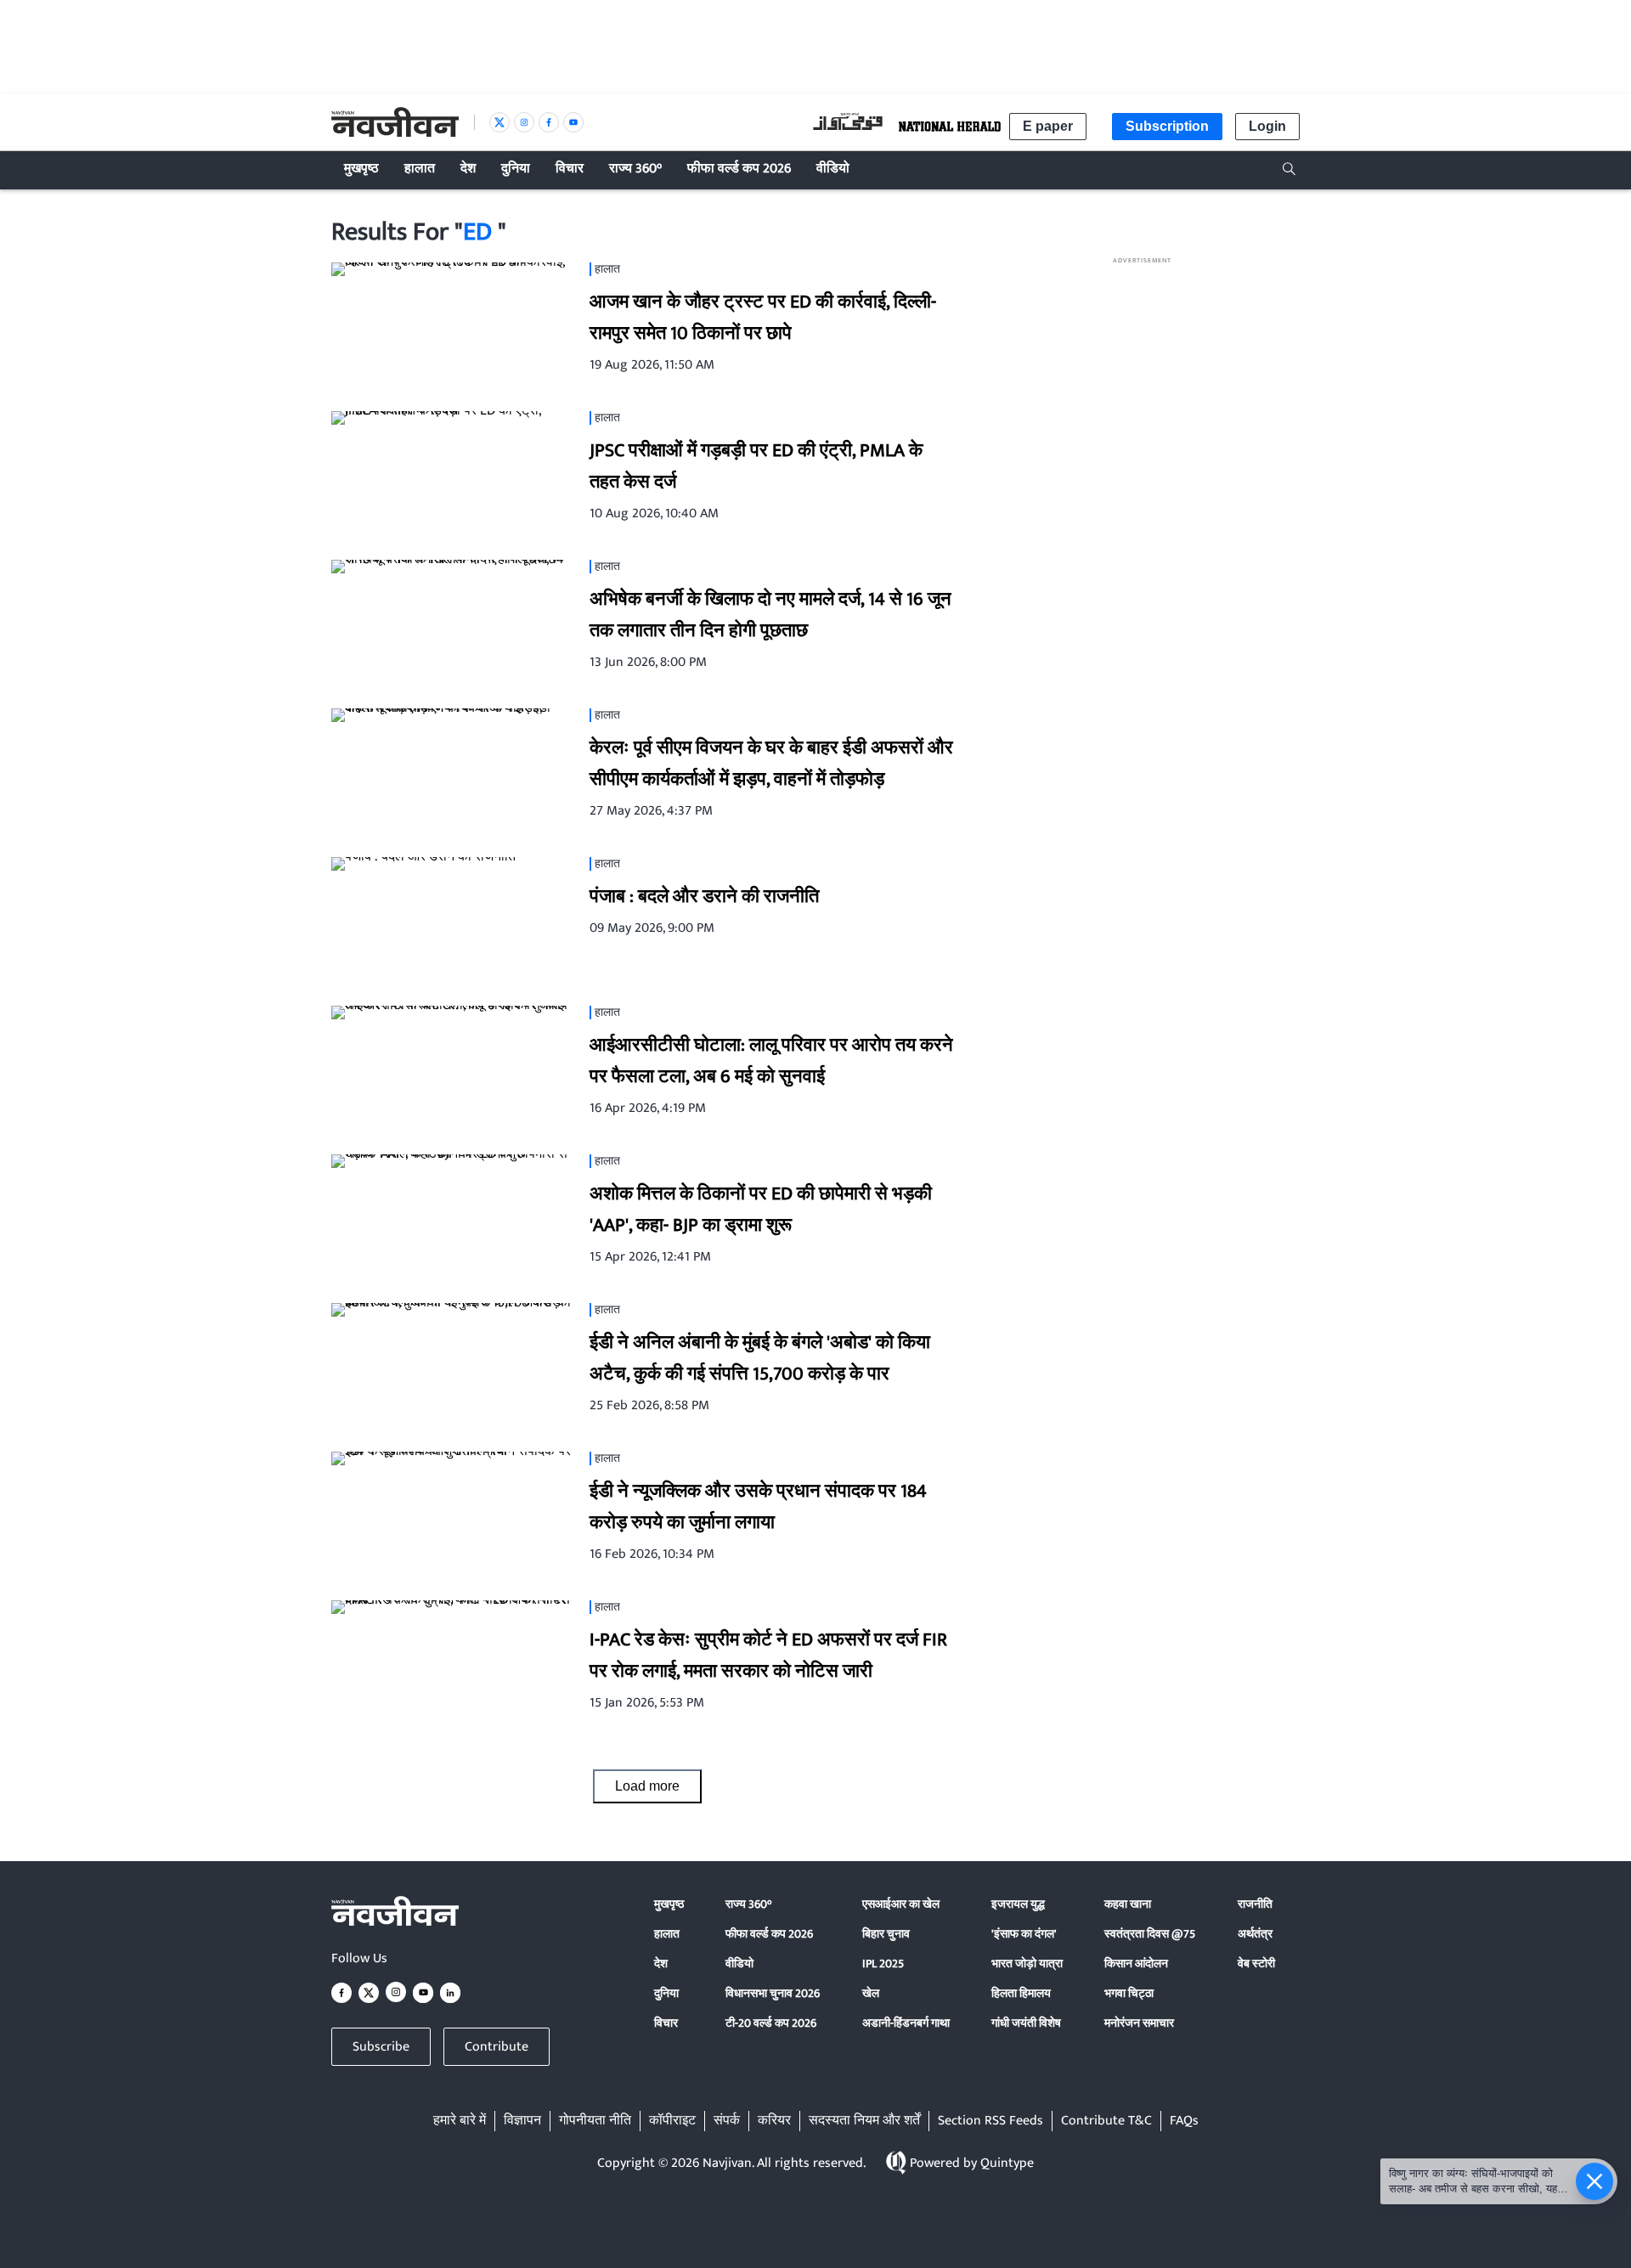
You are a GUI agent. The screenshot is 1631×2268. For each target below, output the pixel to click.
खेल (871, 1993)
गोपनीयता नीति (595, 2121)
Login (1267, 126)
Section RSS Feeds (990, 2121)
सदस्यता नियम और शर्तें (864, 2121)
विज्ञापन (522, 2121)
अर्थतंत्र (1255, 1934)
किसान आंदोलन (1136, 1963)
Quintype (1007, 2163)
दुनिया (666, 1993)
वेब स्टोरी (1256, 1963)
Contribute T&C (1106, 2121)
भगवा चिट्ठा (1129, 1993)
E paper (1048, 126)
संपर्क (727, 2121)
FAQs (1184, 2121)
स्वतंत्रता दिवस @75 (1150, 1934)
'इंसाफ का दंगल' (1024, 1934)
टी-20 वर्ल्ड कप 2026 (771, 2023)
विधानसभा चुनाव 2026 (773, 1993)
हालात (667, 1934)
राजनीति (1255, 1904)
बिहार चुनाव (886, 1934)
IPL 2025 (883, 1963)
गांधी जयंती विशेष (1026, 2023)
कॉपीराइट (672, 2121)
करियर (774, 2121)
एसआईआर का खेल (901, 1904)
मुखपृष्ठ (669, 1904)
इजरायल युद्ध (1018, 1904)
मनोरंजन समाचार (1139, 2023)
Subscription (1167, 126)
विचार (666, 2023)
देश (661, 1963)
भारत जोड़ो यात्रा (1027, 1963)
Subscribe (381, 2047)
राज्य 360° (748, 1904)
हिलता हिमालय (1021, 1993)
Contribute (497, 2047)
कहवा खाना (1128, 1904)
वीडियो (739, 1963)
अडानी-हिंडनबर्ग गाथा (906, 2023)
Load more (647, 1786)
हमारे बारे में (460, 2121)
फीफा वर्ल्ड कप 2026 (769, 1934)
